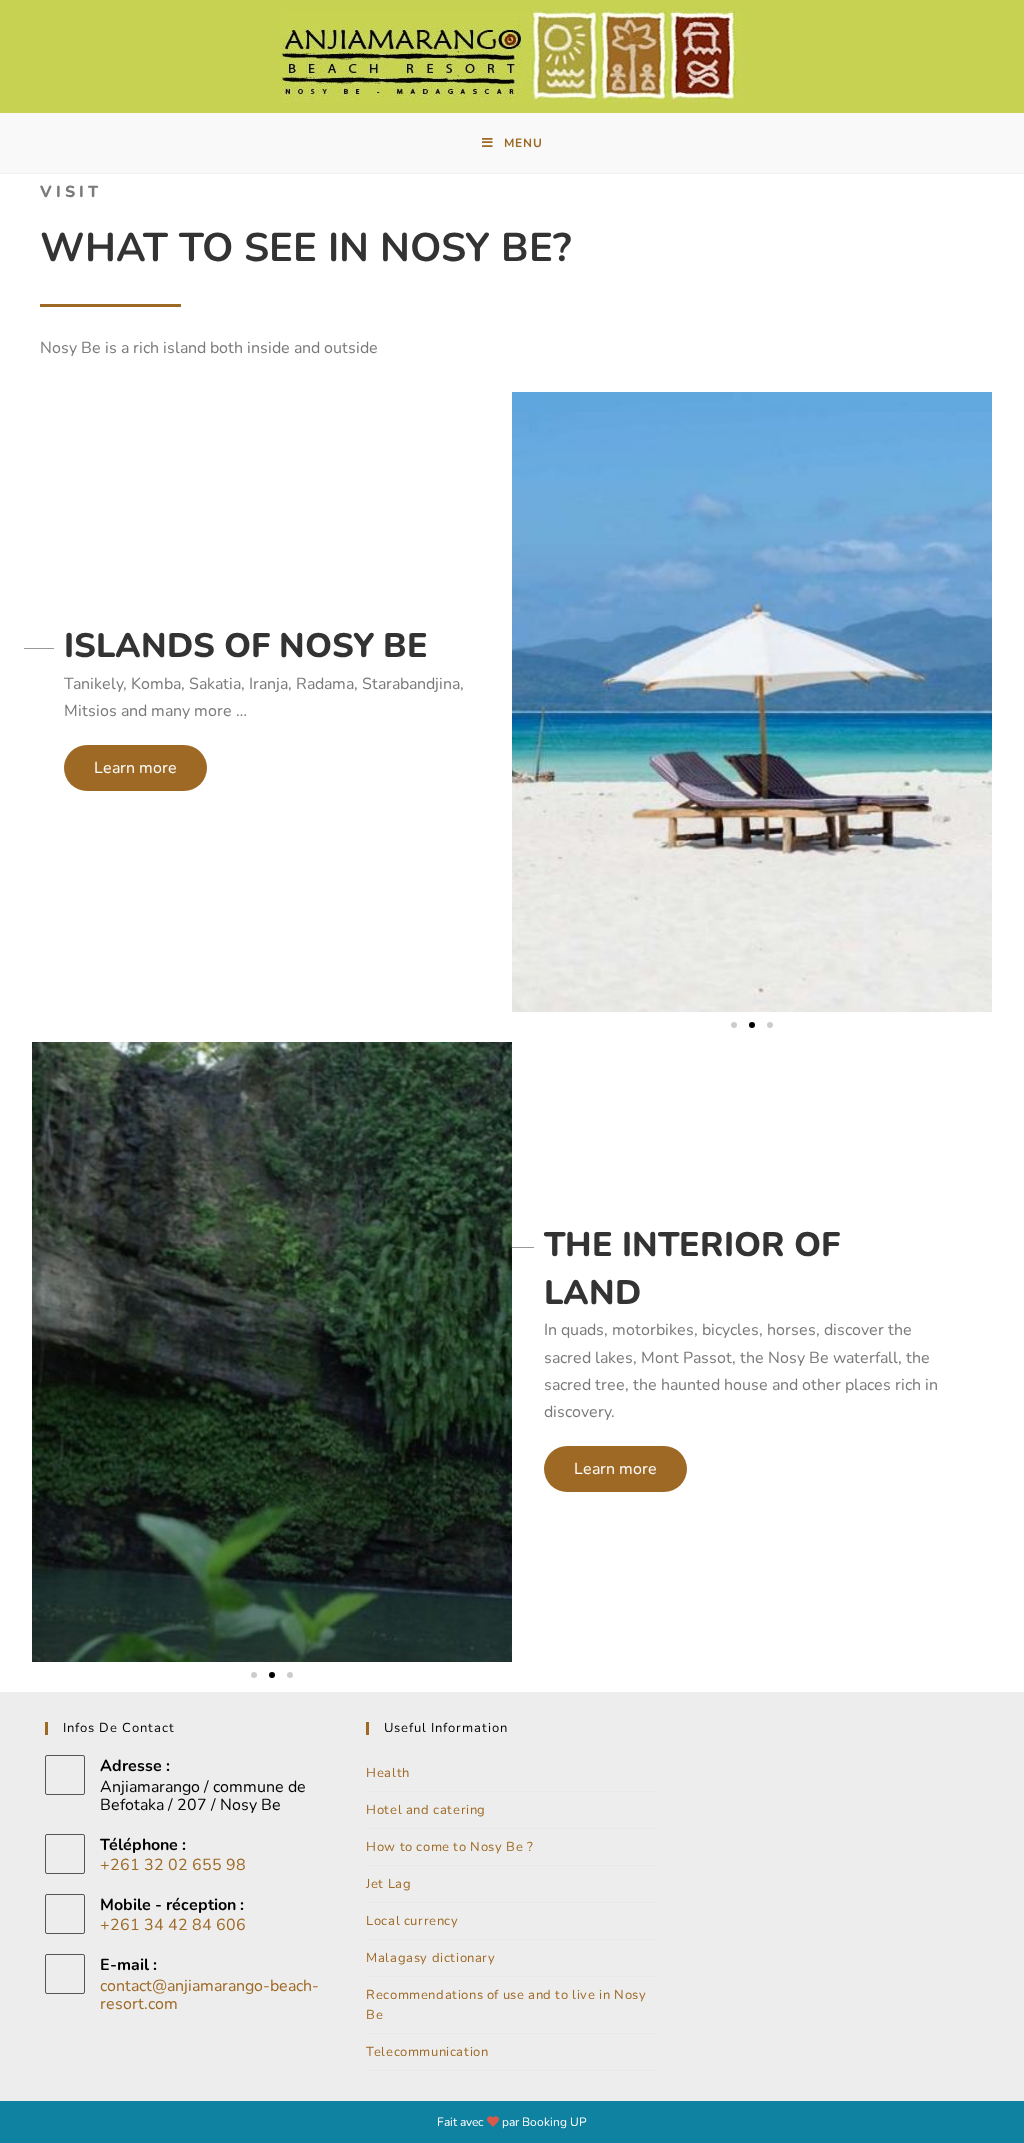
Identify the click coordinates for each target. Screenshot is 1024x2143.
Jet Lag (388, 1884)
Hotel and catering (426, 1810)
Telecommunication (427, 2052)
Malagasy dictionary (430, 1958)
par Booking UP (544, 2122)
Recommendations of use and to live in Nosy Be (506, 2005)
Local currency (412, 1921)
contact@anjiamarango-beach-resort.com (209, 1995)
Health (388, 1773)
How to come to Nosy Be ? (449, 1847)
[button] (135, 768)
